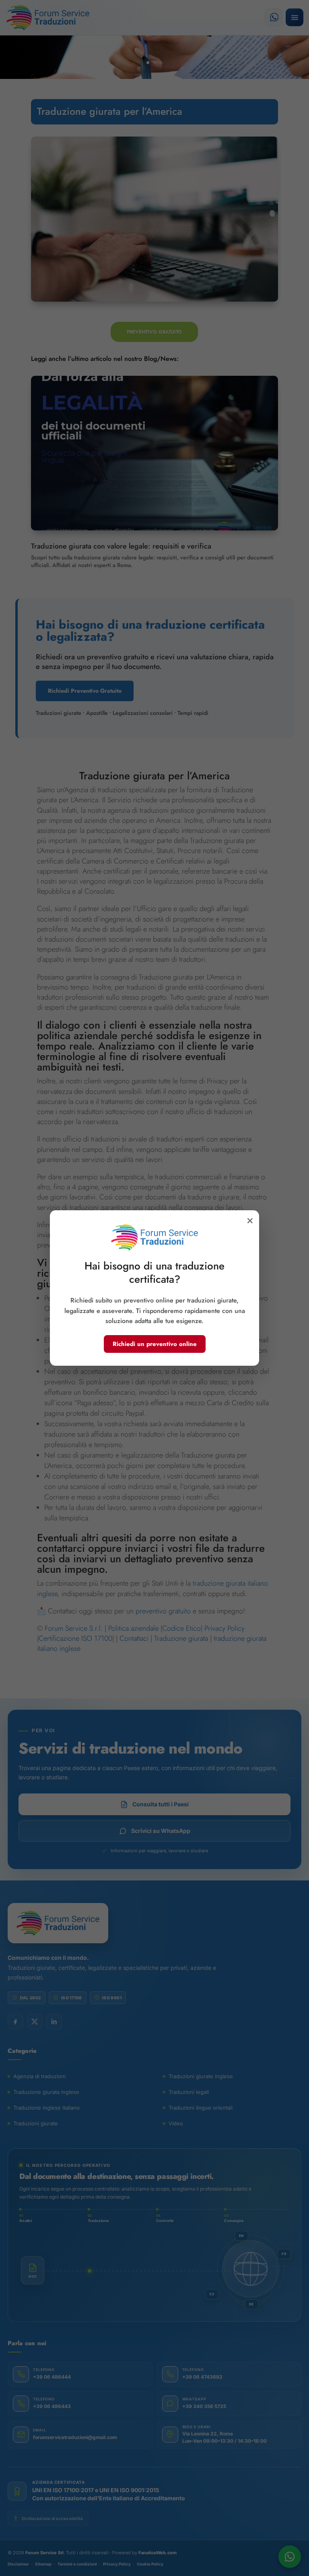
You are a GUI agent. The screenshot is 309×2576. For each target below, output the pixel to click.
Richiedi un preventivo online (155, 1344)
